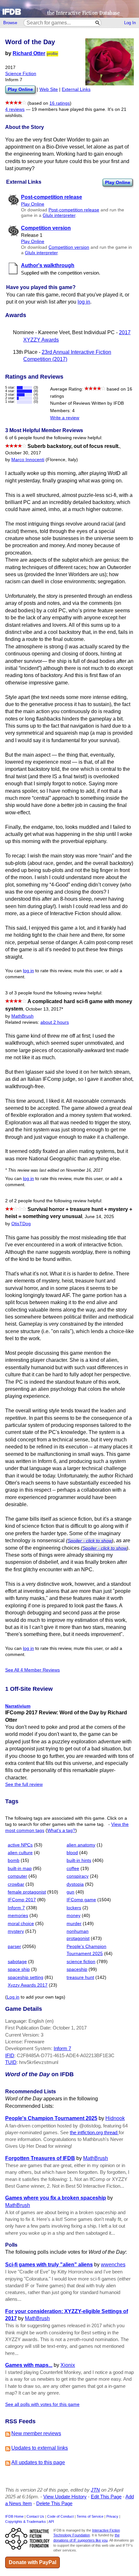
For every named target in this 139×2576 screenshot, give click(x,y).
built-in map (20, 1869)
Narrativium (18, 1706)
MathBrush (22, 1016)
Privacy (112, 2516)
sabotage (17, 1962)
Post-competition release (74, 210)
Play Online (118, 182)
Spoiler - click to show (90, 1541)
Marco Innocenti (28, 460)
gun (70, 1892)
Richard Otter (29, 53)
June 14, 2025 (99, 1217)
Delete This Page (54, 2503)
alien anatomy (81, 1845)
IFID (10, 2055)
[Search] (98, 23)
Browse (10, 23)
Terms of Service (90, 2516)
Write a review (65, 418)
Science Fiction (21, 74)
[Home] (69, 9)
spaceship (77, 1969)
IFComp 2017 (22, 1900)
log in (84, 302)
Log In (130, 23)
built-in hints (79, 1860)
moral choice (21, 1924)
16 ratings (60, 103)
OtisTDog (21, 1224)
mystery (16, 1931)
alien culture (20, 1853)
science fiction (81, 1962)
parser (14, 1947)
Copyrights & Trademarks (26, 2522)
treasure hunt (80, 1977)
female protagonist (27, 1892)
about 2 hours (55, 1022)
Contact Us (35, 2516)
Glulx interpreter (59, 215)
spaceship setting (26, 1977)
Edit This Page (106, 2497)
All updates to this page (38, 2462)
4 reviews (15, 109)
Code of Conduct (60, 2516)
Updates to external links (40, 2448)
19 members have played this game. (69, 109)
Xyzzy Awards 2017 (28, 1985)
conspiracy (78, 1876)
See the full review (24, 1784)
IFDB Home (14, 2516)
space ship (19, 1969)
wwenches (113, 2265)
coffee (73, 1869)
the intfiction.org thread (94, 2132)
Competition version (69, 247)
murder (74, 1924)
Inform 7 (16, 1908)
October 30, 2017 (23, 453)
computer (17, 1876)
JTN (95, 2490)
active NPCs (20, 1845)
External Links (76, 89)
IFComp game (81, 1900)
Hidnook (115, 2118)
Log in (13, 1997)
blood (72, 1853)
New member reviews (36, 2433)
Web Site (49, 89)
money (74, 1916)
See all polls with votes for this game (42, 2404)
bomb (14, 1860)
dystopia (75, 1884)
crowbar (16, 1884)
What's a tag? (61, 1830)
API (51, 2522)
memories (18, 1916)
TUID (11, 2062)
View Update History (65, 2497)
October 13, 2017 (44, 1009)
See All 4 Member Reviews (32, 1670)
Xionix (68, 2365)
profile (52, 54)
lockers (74, 1908)
